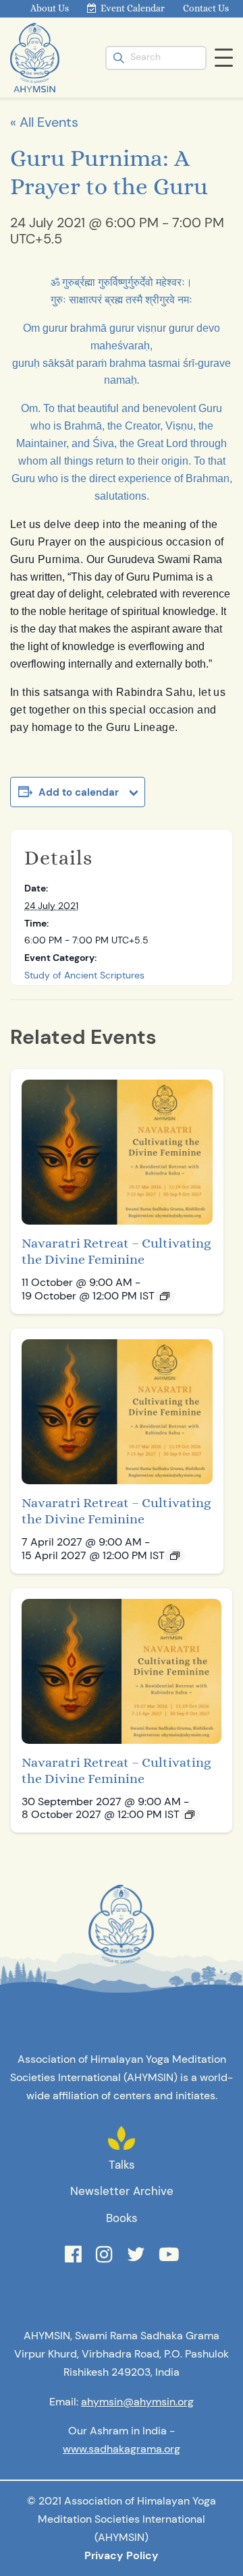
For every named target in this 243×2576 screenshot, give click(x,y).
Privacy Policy (122, 2555)
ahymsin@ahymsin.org (137, 2402)
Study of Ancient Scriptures (84, 975)
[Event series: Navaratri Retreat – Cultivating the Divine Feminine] (165, 1296)
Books (122, 2218)
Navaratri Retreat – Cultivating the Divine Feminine (116, 1251)
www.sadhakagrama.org (122, 2449)
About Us (50, 8)
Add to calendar (79, 792)
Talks (122, 2165)
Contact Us (206, 8)
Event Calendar (133, 8)
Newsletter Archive (122, 2191)
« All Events (44, 122)
